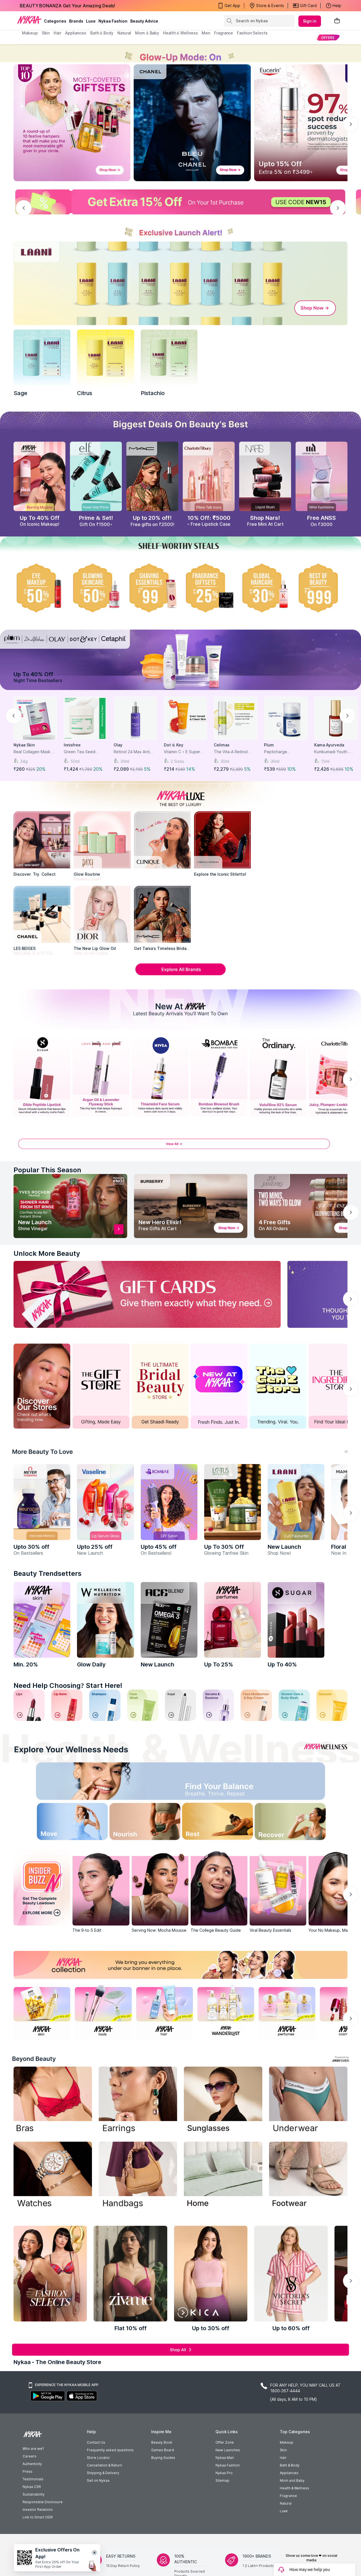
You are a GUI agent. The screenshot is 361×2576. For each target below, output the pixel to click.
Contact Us (96, 2442)
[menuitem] (328, 37)
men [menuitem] (206, 33)
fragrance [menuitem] (224, 33)
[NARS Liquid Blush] (265, 476)
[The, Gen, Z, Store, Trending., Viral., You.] (278, 1386)
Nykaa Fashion (113, 21)
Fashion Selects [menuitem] (252, 33)
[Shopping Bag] (337, 21)
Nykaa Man (225, 2458)
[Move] (60, 1823)
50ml (75, 761)
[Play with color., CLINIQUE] (162, 840)
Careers (29, 2456)
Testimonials (33, 2479)
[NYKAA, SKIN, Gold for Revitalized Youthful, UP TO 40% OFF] (42, 2012)
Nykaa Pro (224, 2473)
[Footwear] (308, 2176)
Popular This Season (47, 1170)
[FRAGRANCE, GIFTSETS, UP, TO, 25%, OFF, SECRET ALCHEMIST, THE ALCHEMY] (209, 588)
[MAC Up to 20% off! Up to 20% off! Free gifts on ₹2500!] (152, 476)
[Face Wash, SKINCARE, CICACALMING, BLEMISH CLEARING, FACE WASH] (143, 1705)
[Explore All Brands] (180, 975)
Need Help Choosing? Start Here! (68, 1685)
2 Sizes (177, 761)
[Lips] (29, 1705)
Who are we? (33, 2449)
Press (27, 2471)
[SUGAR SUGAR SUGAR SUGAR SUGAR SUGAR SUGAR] (296, 1620)
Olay (118, 745)
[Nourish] (140, 1823)
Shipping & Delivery (103, 2473)
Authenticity (32, 2464)
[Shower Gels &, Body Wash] (294, 1705)
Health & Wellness (294, 2488)
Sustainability (34, 2494)
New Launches (228, 2450)
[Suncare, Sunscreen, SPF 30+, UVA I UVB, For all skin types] (332, 1705)
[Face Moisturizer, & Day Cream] (256, 1705)
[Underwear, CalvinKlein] (308, 2101)
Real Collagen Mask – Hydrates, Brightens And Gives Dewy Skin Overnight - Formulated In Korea (35, 752)
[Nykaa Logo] (29, 19)
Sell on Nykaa (98, 2480)
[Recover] (301, 1823)
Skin (283, 2450)
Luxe (284, 2511)
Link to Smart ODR (38, 2517)
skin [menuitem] (46, 33)
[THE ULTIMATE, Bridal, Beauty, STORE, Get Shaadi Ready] (160, 1386)
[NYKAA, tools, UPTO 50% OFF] (103, 2012)
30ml (125, 761)
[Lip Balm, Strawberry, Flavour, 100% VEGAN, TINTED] (67, 1705)
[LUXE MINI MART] (42, 840)
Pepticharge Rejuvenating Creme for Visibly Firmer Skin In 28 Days (284, 752)
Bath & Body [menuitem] (102, 33)
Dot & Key (174, 745)
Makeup (287, 2442)
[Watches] (53, 2176)
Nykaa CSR (32, 2487)
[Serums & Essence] (218, 1705)
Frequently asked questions (110, 2450)
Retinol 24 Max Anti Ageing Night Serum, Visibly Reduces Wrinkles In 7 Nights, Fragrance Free (133, 752)
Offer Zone (225, 2442)
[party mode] (180, 53)
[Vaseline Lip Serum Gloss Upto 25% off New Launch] (105, 1502)
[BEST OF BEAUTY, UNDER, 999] (322, 588)
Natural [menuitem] (124, 33)
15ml (325, 761)
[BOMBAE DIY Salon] (169, 1502)
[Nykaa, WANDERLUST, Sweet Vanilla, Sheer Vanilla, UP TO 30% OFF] (226, 2012)
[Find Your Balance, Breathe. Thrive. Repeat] (221, 1783)
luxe (91, 21)
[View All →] (180, 1147)
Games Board (163, 2450)
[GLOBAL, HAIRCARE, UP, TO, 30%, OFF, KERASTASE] (265, 588)
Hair (283, 2458)
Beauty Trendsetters (48, 1573)
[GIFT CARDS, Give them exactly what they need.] (147, 1294)
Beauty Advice (144, 21)
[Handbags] (138, 2176)
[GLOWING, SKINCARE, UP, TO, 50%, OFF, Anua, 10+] (96, 588)
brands (76, 21)
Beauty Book (162, 2442)
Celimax (222, 745)
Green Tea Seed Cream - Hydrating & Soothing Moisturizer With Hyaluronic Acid (83, 752)
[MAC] (162, 914)
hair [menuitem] (57, 33)
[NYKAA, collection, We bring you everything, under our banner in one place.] (180, 1965)
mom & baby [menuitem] (147, 33)
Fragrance (288, 2496)
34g (24, 761)
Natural (286, 2503)
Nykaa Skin (24, 745)
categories (55, 21)
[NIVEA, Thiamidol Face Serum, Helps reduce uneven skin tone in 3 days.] (160, 1076)
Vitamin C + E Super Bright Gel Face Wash (184, 752)
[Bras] (53, 2101)
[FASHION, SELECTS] (50, 2274)
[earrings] (138, 2101)
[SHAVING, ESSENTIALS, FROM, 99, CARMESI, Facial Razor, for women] (152, 588)
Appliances (289, 2473)
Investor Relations (38, 2510)
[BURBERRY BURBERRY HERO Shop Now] (191, 1206)
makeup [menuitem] (30, 33)
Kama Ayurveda (329, 745)
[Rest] (221, 1823)
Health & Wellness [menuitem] (180, 33)
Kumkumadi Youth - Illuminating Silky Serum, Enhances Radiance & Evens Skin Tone (336, 752)
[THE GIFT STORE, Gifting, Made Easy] (101, 1386)
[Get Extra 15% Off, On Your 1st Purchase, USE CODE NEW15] (180, 202)
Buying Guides (163, 2458)
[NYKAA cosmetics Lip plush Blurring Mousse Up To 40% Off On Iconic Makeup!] (39, 476)
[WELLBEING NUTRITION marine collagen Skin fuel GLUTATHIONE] (105, 1620)
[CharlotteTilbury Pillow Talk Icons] (209, 476)
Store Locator (98, 2458)
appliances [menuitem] (76, 33)
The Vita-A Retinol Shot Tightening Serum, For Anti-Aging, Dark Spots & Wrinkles (235, 752)
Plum (269, 745)
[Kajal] (180, 1705)
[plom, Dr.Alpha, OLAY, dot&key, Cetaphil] (180, 660)
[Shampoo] (105, 1705)
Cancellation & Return (104, 2465)
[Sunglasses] (223, 2101)
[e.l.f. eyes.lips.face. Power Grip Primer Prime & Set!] (96, 476)
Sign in (310, 21)
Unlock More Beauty (47, 1253)
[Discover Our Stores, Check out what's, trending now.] (42, 1386)
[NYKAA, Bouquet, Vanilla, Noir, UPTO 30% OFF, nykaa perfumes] (287, 2012)
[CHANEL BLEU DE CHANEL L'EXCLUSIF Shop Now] (192, 123)
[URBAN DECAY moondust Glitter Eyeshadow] (322, 476)
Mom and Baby (292, 2480)
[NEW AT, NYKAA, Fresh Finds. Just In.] (219, 1386)
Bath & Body (290, 2465)
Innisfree (72, 745)
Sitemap (222, 2480)
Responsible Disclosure (43, 2502)
